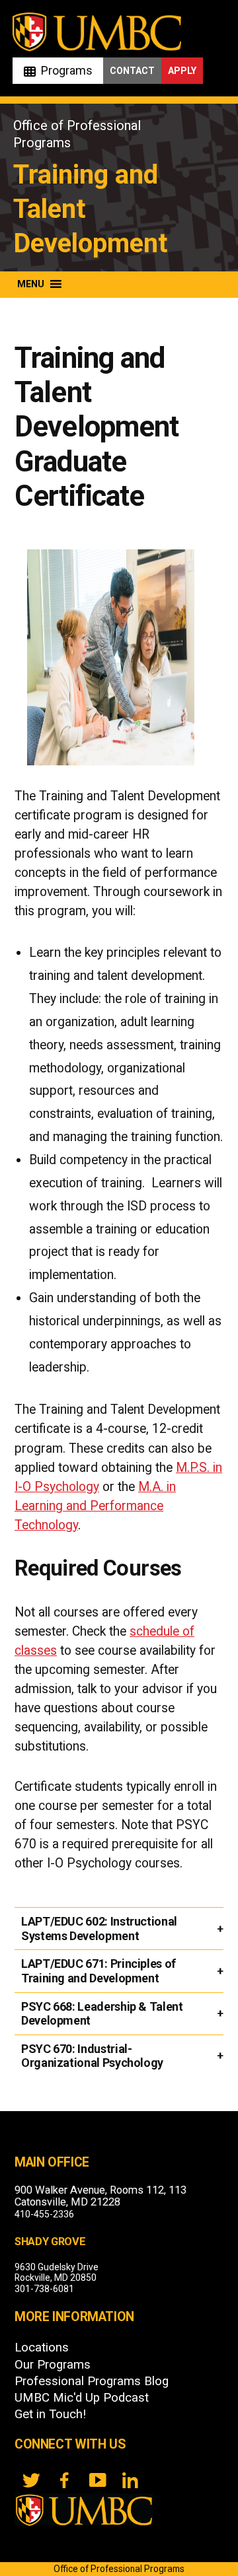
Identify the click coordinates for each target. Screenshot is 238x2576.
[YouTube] (97, 2480)
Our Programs (53, 2365)
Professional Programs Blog (92, 2381)
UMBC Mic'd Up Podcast (82, 2398)
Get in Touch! (50, 2414)
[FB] (64, 2480)
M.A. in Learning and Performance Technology (95, 1506)
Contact (132, 71)
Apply (182, 71)
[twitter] (31, 2480)
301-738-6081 (44, 2289)
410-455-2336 (44, 2214)
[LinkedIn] (130, 2480)
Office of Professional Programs (119, 2569)
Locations (42, 2348)
